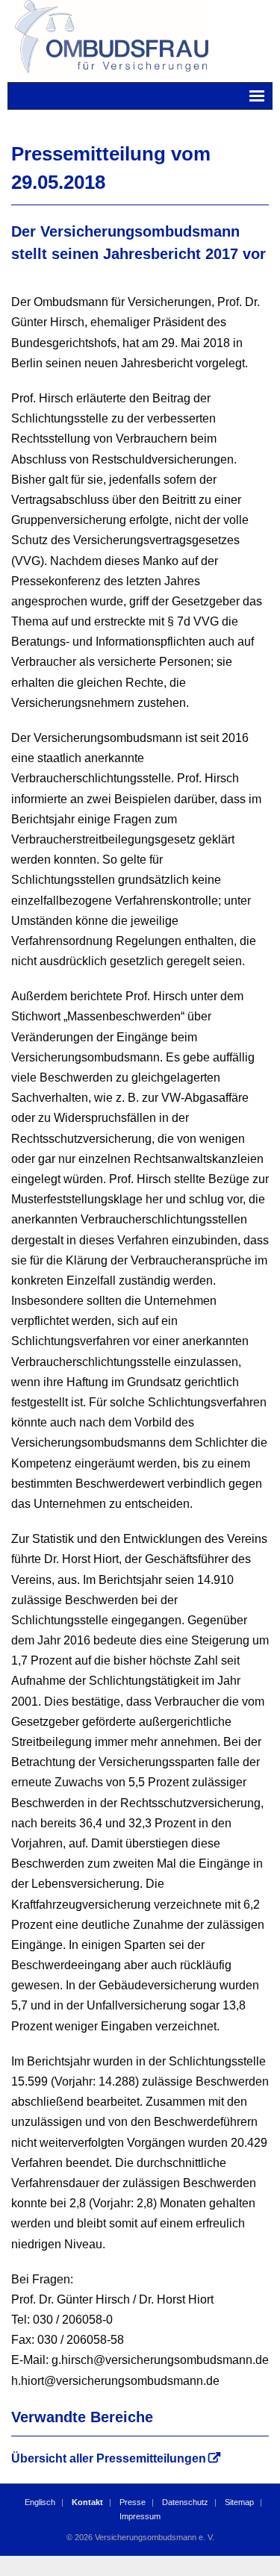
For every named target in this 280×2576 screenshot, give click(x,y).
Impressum (140, 2516)
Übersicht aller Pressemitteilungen (109, 2458)
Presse (133, 2502)
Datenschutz (185, 2502)
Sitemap (239, 2502)
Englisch (40, 2502)
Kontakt (87, 2502)
